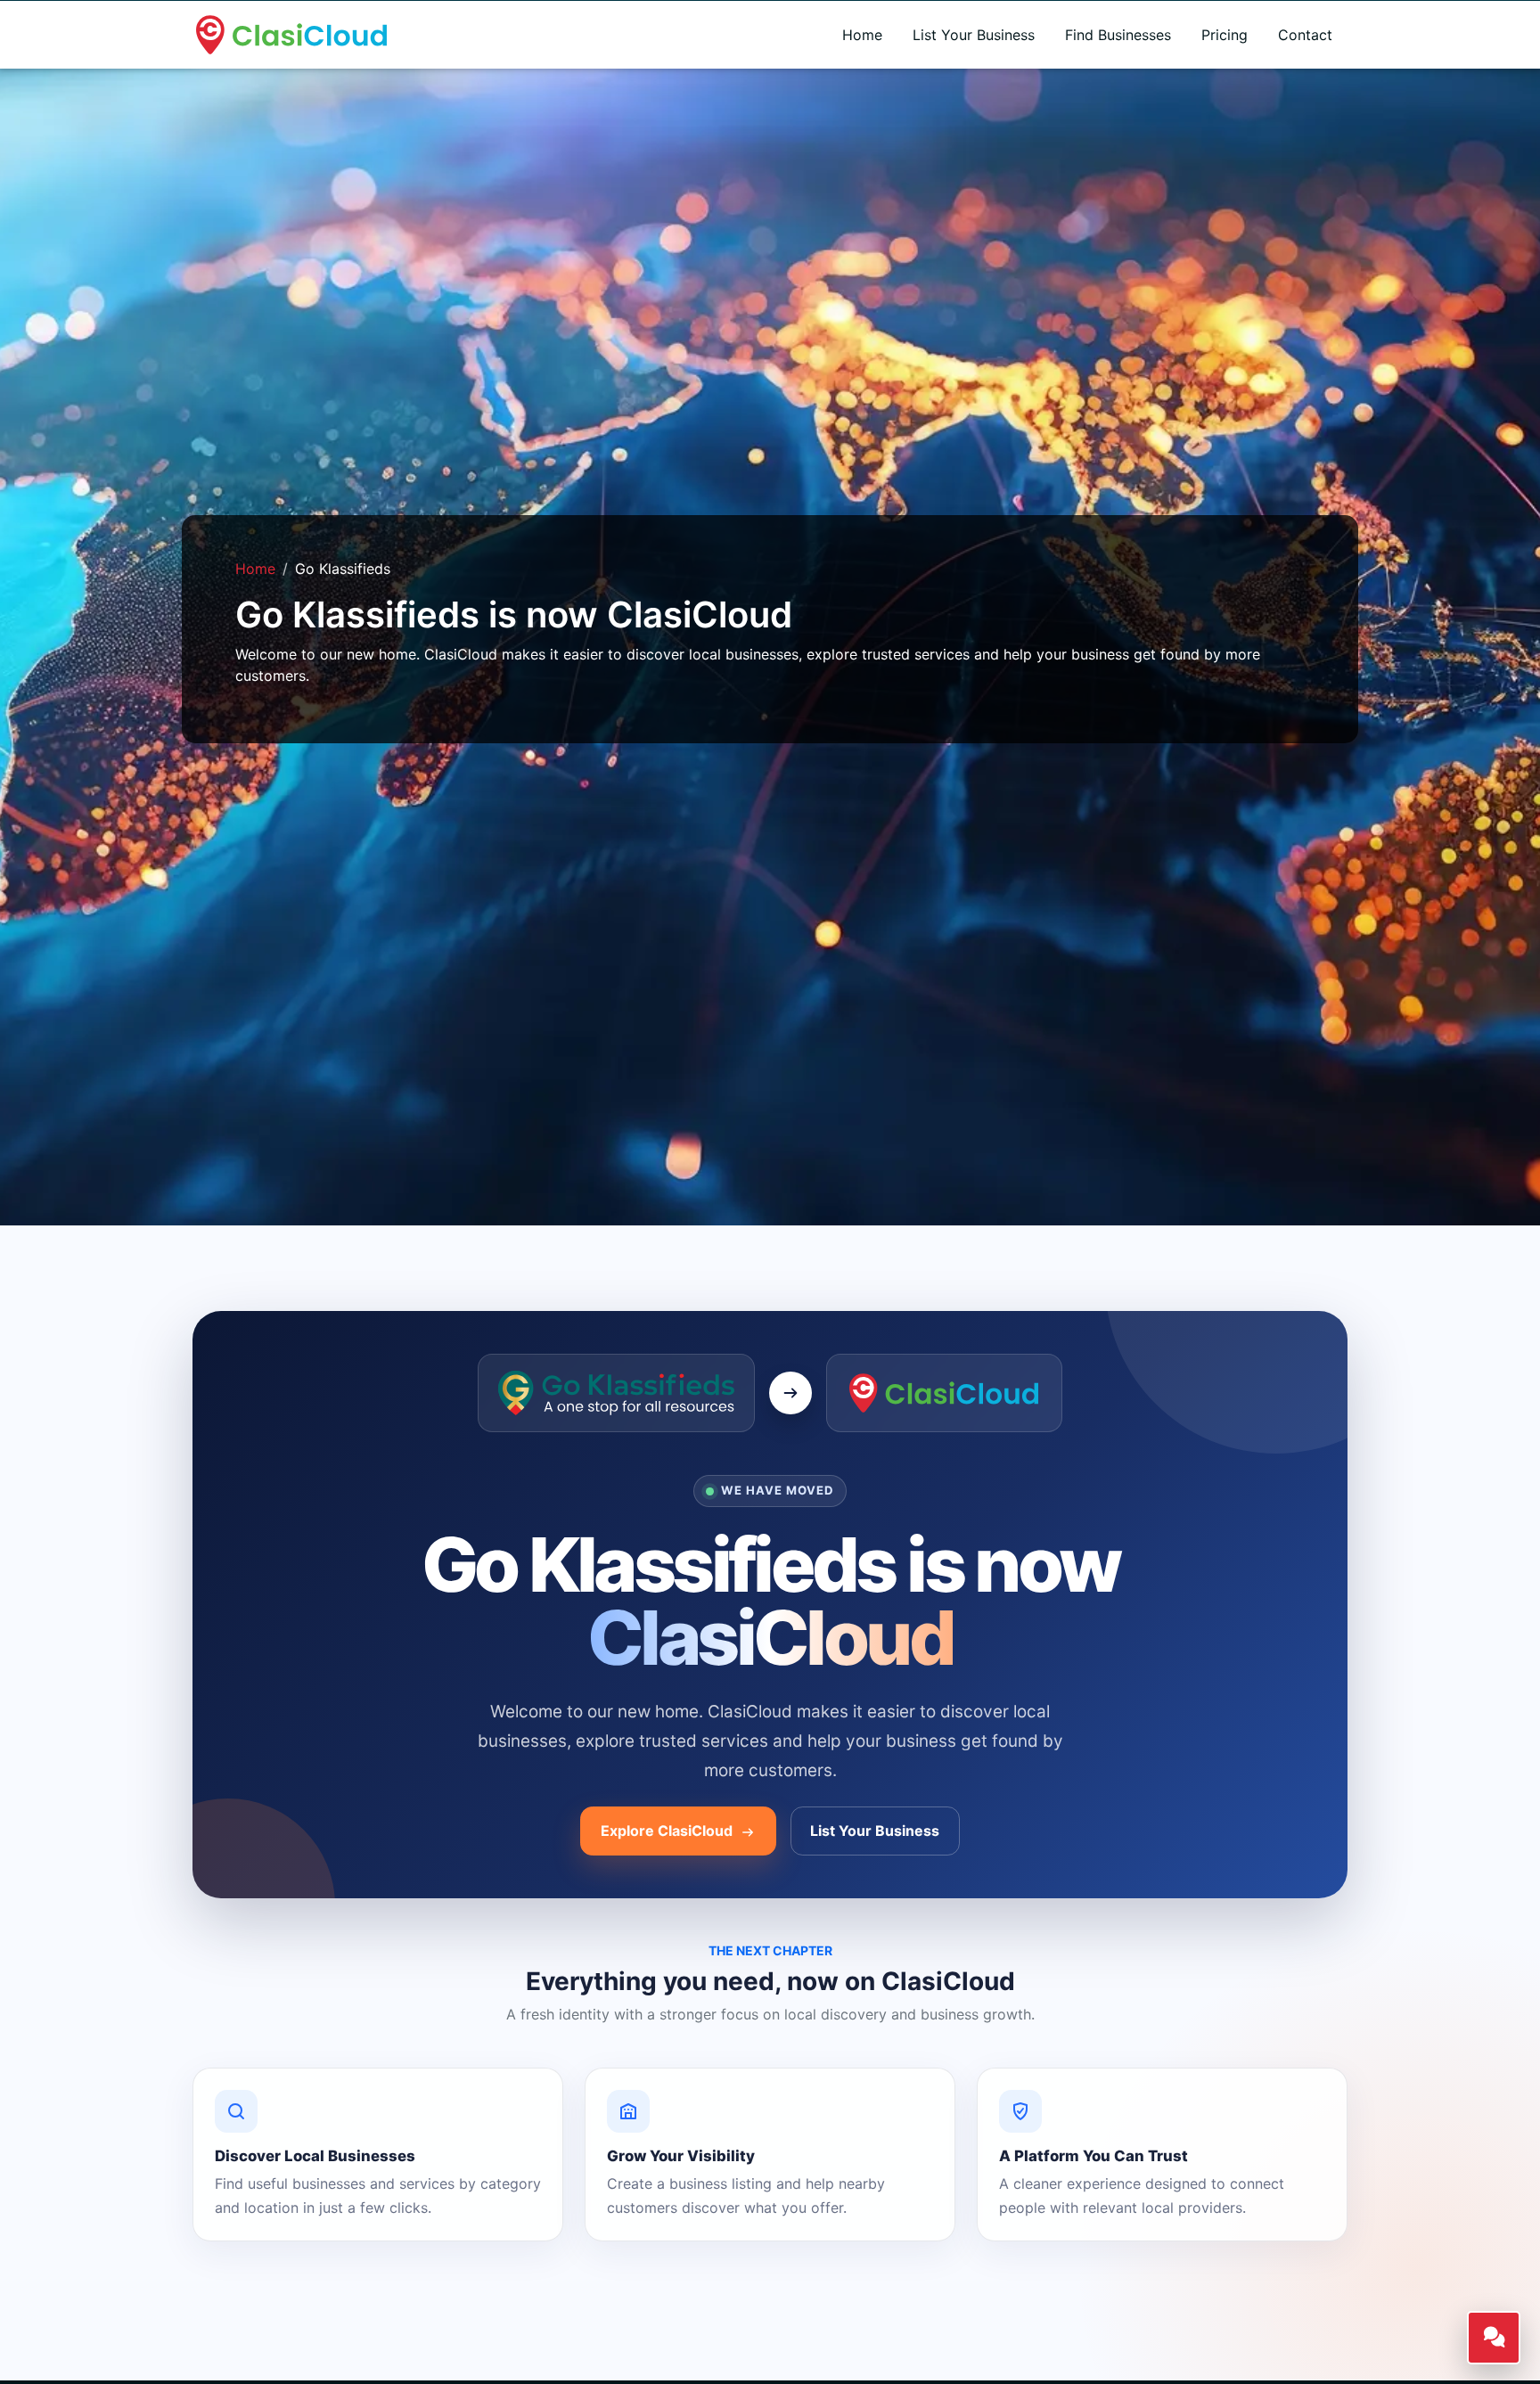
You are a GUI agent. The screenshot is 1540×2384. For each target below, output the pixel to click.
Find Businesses (1118, 35)
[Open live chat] (1494, 2338)
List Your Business (974, 35)
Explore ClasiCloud (668, 1831)
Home (862, 35)
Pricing (1225, 35)
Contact (1305, 35)
